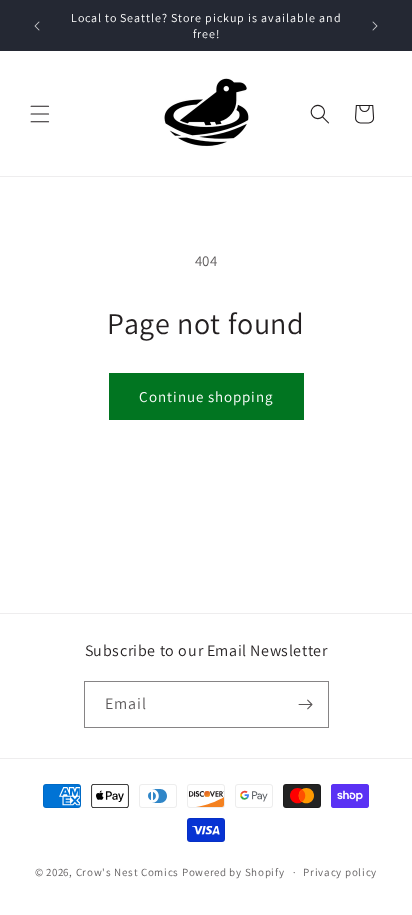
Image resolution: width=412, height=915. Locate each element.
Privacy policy (340, 872)
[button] (40, 114)
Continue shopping (206, 396)
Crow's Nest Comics (128, 872)
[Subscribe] (306, 704)
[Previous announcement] (37, 26)
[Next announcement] (375, 26)
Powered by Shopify (233, 872)
